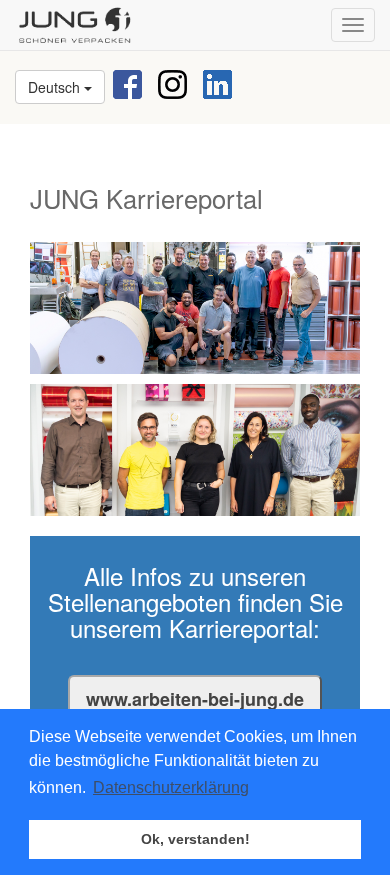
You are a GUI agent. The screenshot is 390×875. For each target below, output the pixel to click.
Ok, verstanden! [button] (195, 839)
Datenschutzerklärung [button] (171, 787)
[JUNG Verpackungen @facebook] (127, 82)
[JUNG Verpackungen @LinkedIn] (217, 82)
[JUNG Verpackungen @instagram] (172, 82)
